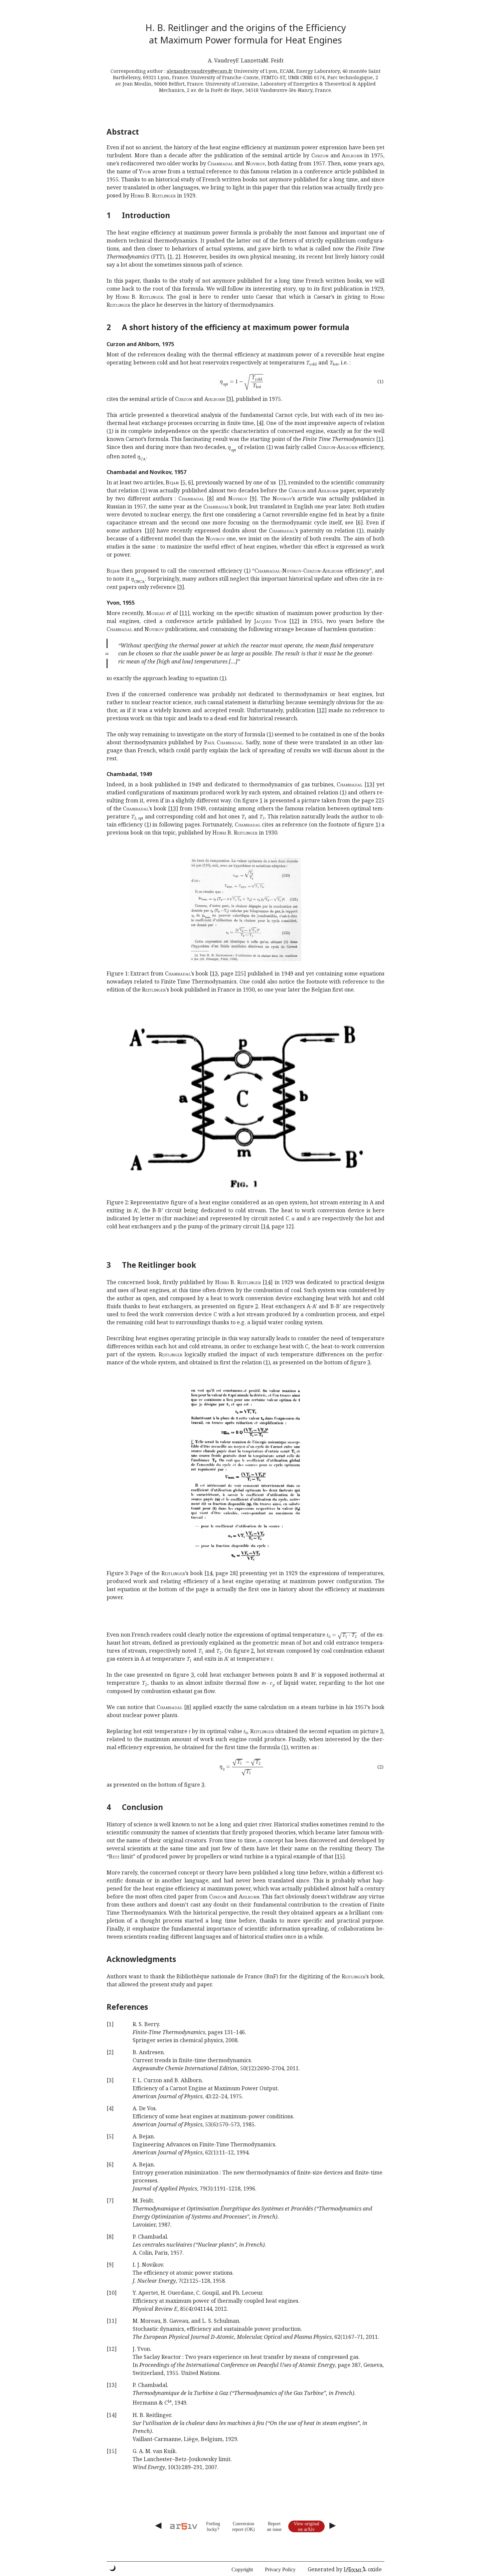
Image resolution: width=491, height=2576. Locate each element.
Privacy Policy (280, 2569)
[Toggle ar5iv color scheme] (113, 2568)
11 (184, 613)
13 (369, 784)
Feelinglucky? (213, 2526)
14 (266, 1226)
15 (340, 1856)
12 (294, 621)
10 (150, 531)
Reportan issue (274, 2526)
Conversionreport (243, 2526)
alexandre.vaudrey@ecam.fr (200, 71)
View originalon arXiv (306, 2526)
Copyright (242, 2569)
